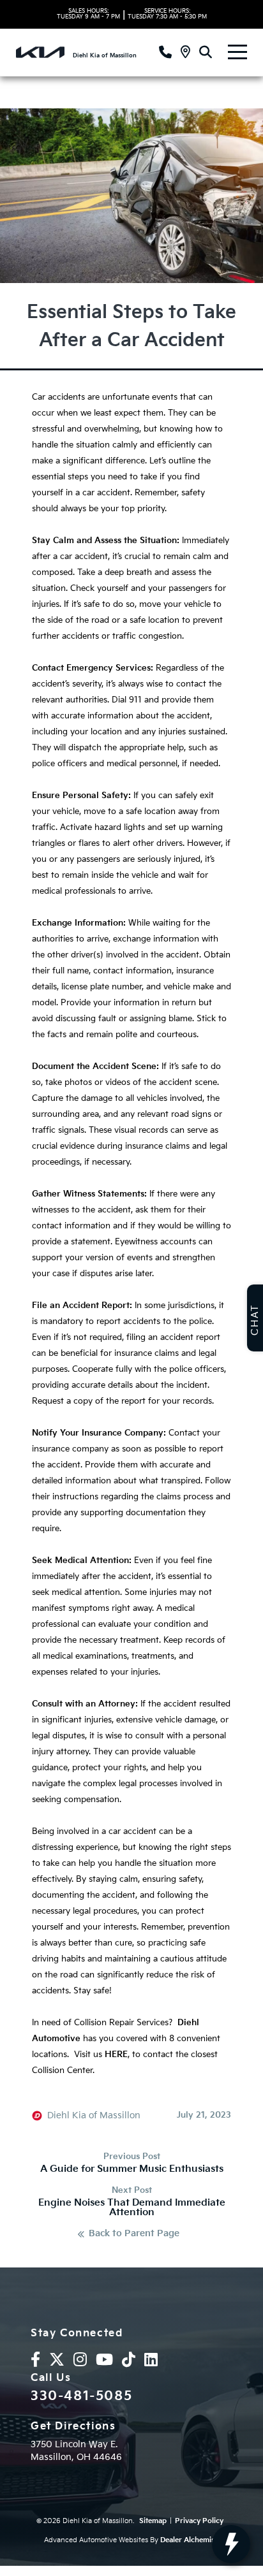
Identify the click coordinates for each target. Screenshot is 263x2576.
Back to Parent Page (134, 2234)
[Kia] (40, 52)
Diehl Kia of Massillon (94, 2116)
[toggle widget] (231, 2544)
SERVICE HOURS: (167, 14)
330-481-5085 (81, 2396)
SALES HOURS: (88, 14)
